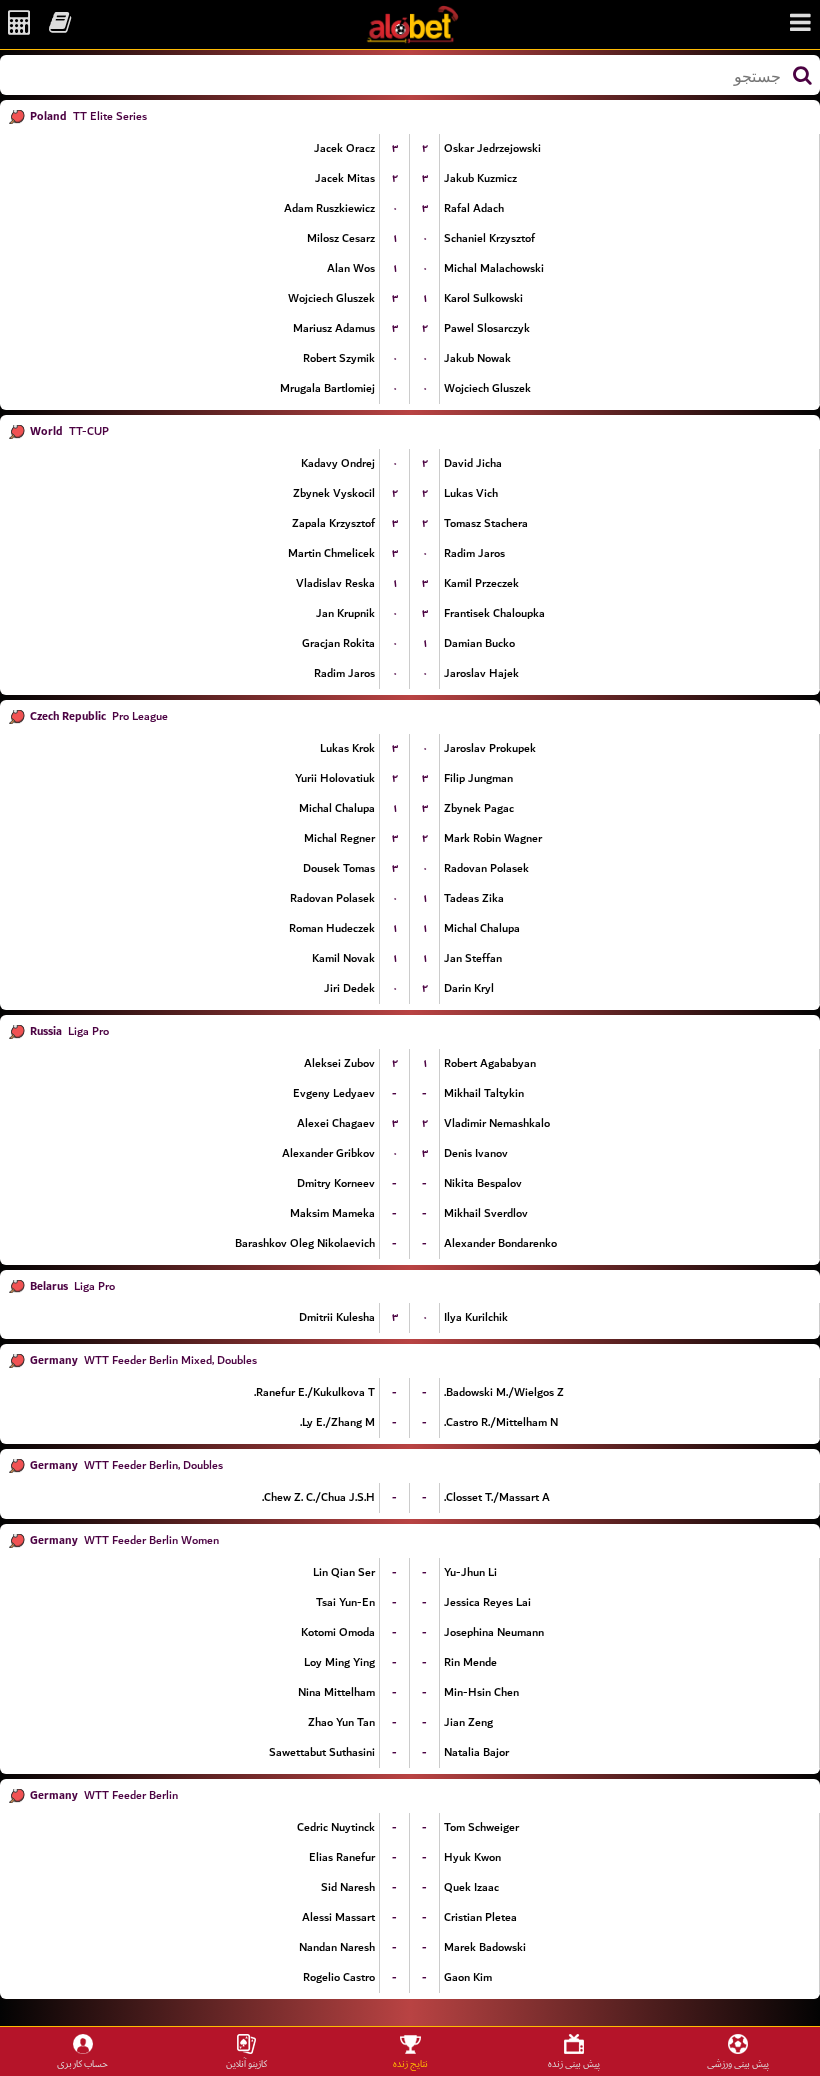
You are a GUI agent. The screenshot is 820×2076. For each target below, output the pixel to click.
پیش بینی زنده (574, 2063)
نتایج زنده (410, 2063)
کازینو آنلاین (246, 2063)
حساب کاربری (82, 2063)
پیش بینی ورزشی (738, 2063)
